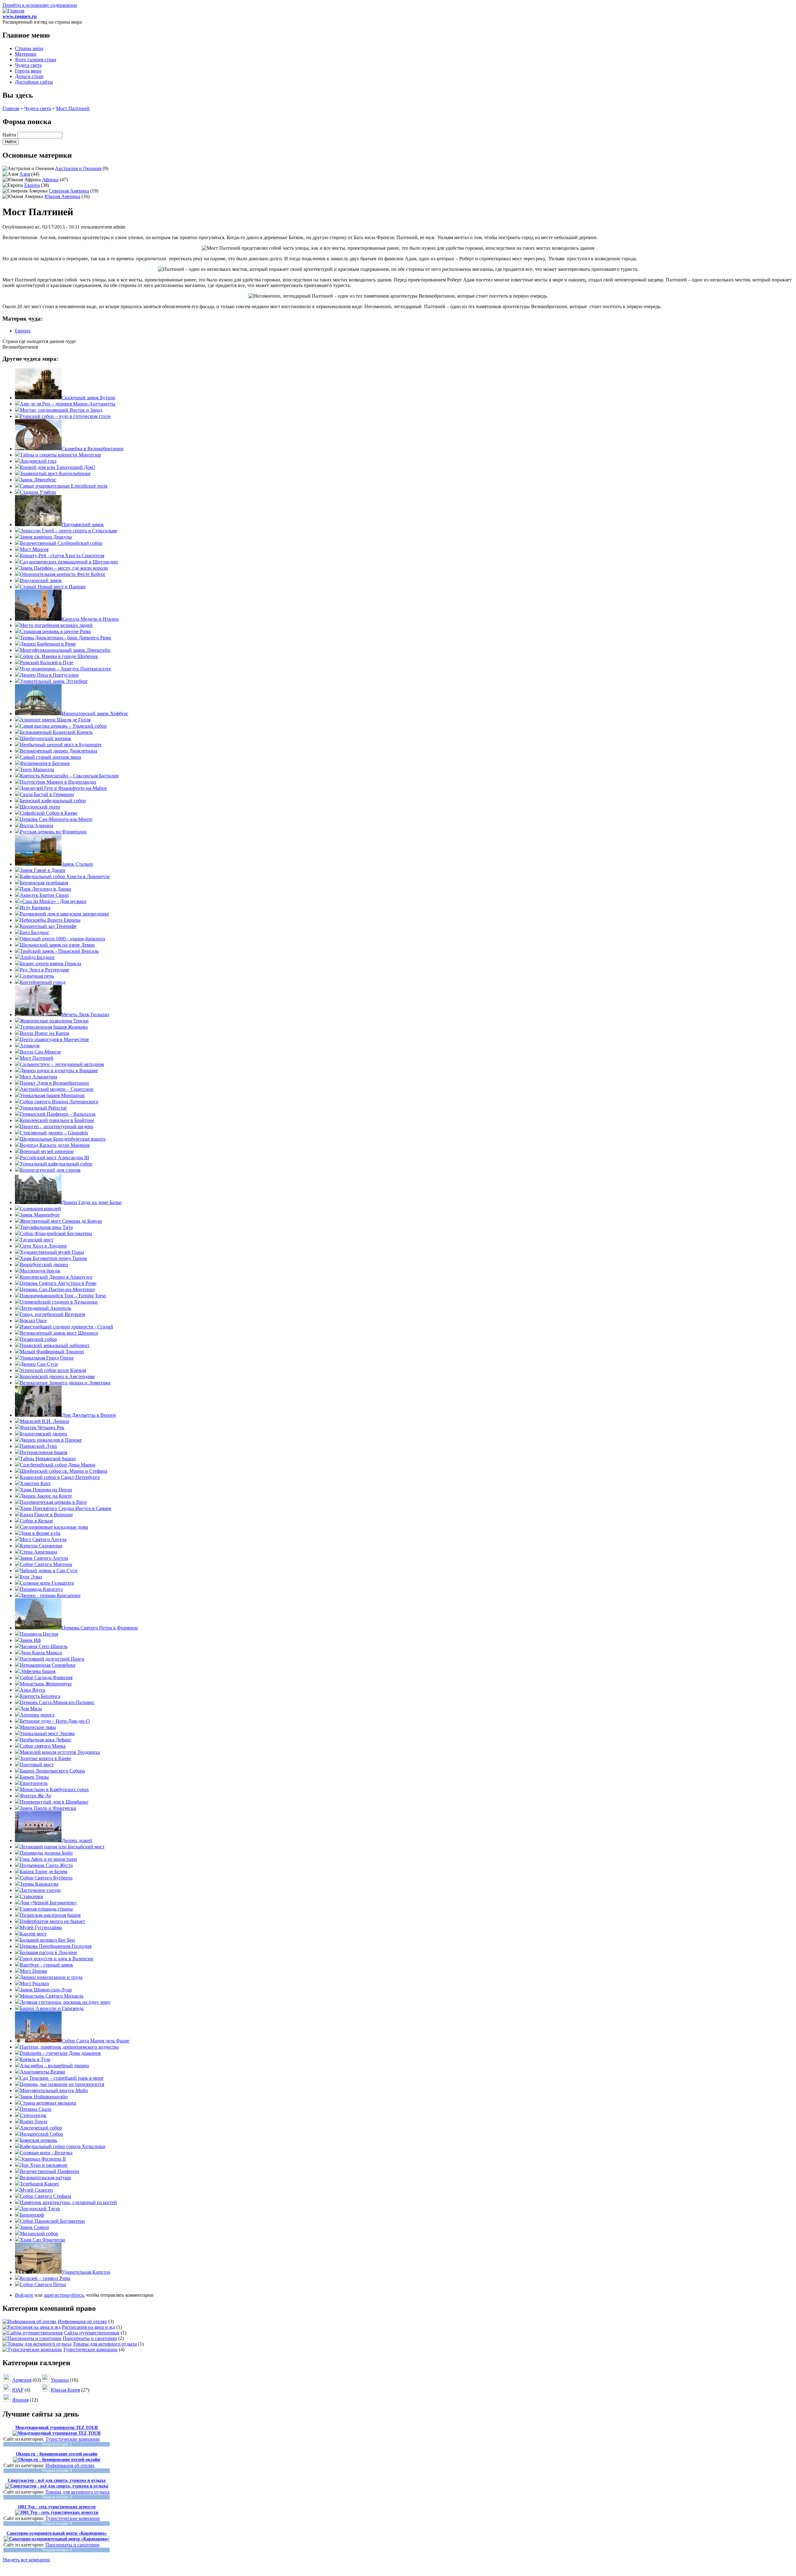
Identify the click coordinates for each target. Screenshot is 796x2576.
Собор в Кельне (37, 1521)
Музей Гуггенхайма (41, 1927)
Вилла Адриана (37, 825)
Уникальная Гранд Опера (47, 1358)
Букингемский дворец (44, 1434)
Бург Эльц (31, 1577)
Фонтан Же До (35, 1796)
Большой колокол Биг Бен (47, 1940)
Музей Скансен (36, 2190)
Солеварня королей (40, 1209)
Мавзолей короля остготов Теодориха (60, 1752)
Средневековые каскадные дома (54, 1527)
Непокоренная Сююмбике (48, 1665)
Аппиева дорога (37, 1715)
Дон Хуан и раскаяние (44, 2165)
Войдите (24, 2295)
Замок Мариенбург (40, 1215)
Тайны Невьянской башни (48, 1459)
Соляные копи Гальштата (47, 1583)
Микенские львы (38, 1727)
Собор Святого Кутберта (46, 1878)
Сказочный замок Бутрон (88, 398)
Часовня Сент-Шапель (44, 1646)
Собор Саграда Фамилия (46, 1677)
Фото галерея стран (36, 60)
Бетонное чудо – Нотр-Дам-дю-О (55, 1721)
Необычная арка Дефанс (46, 1740)
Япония (20, 2400)
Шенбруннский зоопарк (46, 738)
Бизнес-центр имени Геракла (51, 964)
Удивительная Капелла (86, 2272)
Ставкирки (32, 1896)
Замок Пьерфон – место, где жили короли (64, 568)
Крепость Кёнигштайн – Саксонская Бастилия (69, 776)
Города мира (28, 71)
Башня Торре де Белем (44, 1872)
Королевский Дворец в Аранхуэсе (56, 1277)
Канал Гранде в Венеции (46, 1515)
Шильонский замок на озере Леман (57, 945)
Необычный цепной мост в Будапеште (61, 745)
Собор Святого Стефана (46, 2196)
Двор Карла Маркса (41, 1653)
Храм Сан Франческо (43, 2240)
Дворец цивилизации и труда (51, 1977)
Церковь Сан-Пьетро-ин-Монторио (57, 1289)
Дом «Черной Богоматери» (49, 1903)
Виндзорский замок (41, 580)
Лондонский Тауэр (40, 2209)
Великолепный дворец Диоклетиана (59, 751)
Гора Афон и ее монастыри (49, 1859)
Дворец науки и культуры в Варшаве (59, 1070)
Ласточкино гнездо (40, 1890)
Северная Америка (69, 191)
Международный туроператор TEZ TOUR (57, 2428)
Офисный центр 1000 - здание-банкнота (62, 939)
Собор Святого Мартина (46, 1564)
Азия (25, 174)
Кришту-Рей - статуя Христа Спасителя (62, 556)
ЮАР (18, 2390)
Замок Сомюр (35, 2227)
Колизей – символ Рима (45, 2278)
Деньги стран (29, 76)
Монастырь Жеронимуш (46, 1684)
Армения (22, 2380)
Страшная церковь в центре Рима (55, 631)
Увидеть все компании (26, 2560)
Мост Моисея (34, 549)
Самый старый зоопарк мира (51, 757)
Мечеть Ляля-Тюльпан (85, 1015)
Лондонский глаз (38, 461)
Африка (50, 180)
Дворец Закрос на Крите (46, 1496)
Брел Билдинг (35, 932)
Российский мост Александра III (54, 1158)
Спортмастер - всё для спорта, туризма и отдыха (57, 2480)
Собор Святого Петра (43, 2284)
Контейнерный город (43, 982)
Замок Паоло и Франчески (48, 1808)
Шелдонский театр (40, 807)
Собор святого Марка (43, 1746)
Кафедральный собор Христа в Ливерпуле (65, 876)
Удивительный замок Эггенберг (54, 681)
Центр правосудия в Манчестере (54, 1039)
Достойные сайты (34, 82)
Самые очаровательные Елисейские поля (64, 486)
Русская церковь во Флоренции (53, 832)
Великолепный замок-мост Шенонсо (59, 1333)
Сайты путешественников (92, 2333)
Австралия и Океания (78, 168)
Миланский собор (39, 2233)
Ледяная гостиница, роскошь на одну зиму (65, 2002)
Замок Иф (30, 1640)
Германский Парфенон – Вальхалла (58, 1114)
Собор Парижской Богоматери (52, 2221)
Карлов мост (33, 1934)
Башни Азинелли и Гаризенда (52, 2008)
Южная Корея (65, 2390)
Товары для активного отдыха (105, 2344)
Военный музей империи (47, 1151)
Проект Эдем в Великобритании (54, 1083)
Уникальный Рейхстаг (44, 1108)
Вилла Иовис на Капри (45, 1033)
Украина (60, 2380)
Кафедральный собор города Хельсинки (63, 2146)
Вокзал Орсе (33, 1320)
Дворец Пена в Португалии (49, 675)
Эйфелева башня (38, 1671)
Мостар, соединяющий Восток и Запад (61, 410)
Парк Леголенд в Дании (46, 889)
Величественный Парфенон (50, 2171)
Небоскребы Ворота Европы (50, 920)
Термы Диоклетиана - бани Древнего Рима (65, 638)
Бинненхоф (32, 2215)
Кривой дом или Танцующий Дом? (58, 467)
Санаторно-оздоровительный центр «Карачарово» (57, 2533)
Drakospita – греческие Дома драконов (60, 2053)
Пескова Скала (36, 2109)
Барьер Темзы (34, 1777)
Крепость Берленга (40, 1696)
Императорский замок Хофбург (95, 713)
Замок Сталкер (77, 864)
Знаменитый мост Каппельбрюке (55, 473)
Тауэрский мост (37, 1240)
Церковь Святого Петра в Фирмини (100, 1628)
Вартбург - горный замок (46, 1965)
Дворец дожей (77, 1840)
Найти (10, 135)
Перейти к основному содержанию (40, 5)
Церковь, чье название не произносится (62, 2084)
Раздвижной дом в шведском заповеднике (65, 914)
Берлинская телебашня (44, 883)
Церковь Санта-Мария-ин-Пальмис (57, 1702)
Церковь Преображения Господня (56, 1946)
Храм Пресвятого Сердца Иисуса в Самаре (66, 1508)
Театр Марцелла (37, 769)
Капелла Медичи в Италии (90, 619)
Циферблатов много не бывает (53, 1921)
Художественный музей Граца (52, 1252)
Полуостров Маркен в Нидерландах (58, 782)
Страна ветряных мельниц (48, 2103)
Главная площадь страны (46, 1909)
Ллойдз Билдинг (37, 957)
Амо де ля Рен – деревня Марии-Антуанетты (68, 404)
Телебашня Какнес (40, 2184)
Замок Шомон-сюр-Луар (46, 1990)
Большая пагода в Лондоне (49, 1952)
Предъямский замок (83, 524)
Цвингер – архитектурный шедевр (57, 1126)
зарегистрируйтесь (64, 2295)
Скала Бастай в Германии (47, 794)
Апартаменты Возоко (43, 2072)
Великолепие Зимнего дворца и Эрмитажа (65, 1383)
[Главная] (13, 11)
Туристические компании (90, 2349)
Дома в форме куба (40, 1533)
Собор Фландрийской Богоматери (56, 1233)
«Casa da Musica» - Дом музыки (53, 901)
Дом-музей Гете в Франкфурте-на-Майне (63, 788)
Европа (32, 185)
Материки (26, 54)
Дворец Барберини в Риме (48, 644)
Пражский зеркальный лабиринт (55, 1345)
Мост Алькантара (39, 1077)
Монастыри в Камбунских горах (54, 1789)
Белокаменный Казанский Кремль (56, 732)
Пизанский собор (38, 1339)
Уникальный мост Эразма (47, 1733)
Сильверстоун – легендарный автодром (62, 1064)
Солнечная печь (37, 976)
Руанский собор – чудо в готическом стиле (65, 416)
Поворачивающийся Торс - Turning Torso (63, 1296)
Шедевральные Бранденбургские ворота (63, 1139)
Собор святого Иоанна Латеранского (59, 1102)
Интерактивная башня (44, 1452)
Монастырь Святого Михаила (52, 1996)
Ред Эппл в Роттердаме (45, 970)
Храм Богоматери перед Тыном (53, 1258)
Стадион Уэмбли (38, 492)
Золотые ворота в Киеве (46, 1758)
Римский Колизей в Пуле (47, 663)
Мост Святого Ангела (43, 1539)
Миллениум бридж (40, 1271)
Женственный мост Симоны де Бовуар (61, 1221)
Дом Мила (31, 1709)
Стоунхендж (33, 2115)
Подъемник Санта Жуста (46, 1865)
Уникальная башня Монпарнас (53, 1095)
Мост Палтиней (73, 108)
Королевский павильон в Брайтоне (57, 1120)
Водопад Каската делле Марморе (55, 1145)
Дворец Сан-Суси (39, 1364)
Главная (11, 108)
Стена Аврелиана (39, 1552)
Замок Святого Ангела (44, 1558)
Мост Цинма (33, 1971)
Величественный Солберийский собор (61, 543)
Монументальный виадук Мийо (54, 2090)
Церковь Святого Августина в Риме (58, 1283)
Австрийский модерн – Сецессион (57, 1089)
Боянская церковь (39, 2140)
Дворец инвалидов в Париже (51, 1440)
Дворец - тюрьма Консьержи (50, 1595)
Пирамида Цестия (39, 1634)
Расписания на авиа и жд (88, 2327)
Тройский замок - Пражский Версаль (59, 951)
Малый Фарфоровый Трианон (52, 1352)
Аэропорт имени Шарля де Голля (55, 720)
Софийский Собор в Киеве (49, 813)
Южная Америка (62, 196)
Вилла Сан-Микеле (40, 1052)
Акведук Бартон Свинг (45, 895)
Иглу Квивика (35, 908)
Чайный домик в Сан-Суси (49, 1571)
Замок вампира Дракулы (46, 537)
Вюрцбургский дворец (44, 1265)
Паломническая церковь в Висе (53, 1502)
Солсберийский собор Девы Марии (58, 1465)
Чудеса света (28, 65)
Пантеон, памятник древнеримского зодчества (69, 2047)
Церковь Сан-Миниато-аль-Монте (56, 819)
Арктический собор (41, 2128)
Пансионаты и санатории (90, 2338)
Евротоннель (34, 1783)
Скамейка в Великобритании (93, 449)
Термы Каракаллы (39, 1884)
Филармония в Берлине (45, 763)
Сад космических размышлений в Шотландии (69, 562)
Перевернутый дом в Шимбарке (54, 1802)
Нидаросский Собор (42, 2134)
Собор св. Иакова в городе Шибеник (59, 656)
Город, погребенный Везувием (53, 1314)
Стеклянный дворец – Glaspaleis (54, 1133)
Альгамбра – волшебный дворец (54, 2066)
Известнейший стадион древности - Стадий (67, 1327)
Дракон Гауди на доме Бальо (92, 1202)
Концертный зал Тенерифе (48, 926)
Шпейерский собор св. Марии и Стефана (64, 1471)
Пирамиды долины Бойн (46, 1853)
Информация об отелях (82, 2321)
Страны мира (29, 48)
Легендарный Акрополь (46, 1308)
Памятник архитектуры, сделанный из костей (68, 2202)
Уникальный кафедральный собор (56, 1164)
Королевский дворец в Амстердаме (57, 1376)
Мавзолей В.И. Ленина (44, 1421)
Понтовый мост (37, 1765)
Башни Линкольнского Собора (52, 1771)
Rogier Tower (34, 2122)
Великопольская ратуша (45, 2178)
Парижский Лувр (38, 1446)
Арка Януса (32, 1690)
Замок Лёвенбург (38, 480)
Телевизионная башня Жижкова (54, 1027)
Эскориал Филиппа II (43, 2159)
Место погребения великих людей (56, 625)
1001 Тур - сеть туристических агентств (57, 2507)
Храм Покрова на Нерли (46, 1490)
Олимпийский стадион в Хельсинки (59, 1302)
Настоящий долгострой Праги (52, 1659)
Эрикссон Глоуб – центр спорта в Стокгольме (69, 531)
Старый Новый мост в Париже (53, 587)
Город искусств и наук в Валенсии (57, 1959)
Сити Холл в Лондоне (43, 1246)
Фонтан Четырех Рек (42, 1427)
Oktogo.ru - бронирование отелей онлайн (57, 2454)
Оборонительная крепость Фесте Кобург (63, 574)
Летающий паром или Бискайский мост (62, 1847)
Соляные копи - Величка (46, 2153)
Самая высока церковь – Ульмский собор (63, 726)
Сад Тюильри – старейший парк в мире (62, 2078)
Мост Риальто (35, 1983)
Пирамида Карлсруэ (41, 1589)
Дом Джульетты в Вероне (89, 1415)
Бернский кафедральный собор (53, 801)
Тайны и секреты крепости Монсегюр (60, 455)
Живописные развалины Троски (54, 1021)
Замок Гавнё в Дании (43, 870)
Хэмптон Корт (35, 1483)
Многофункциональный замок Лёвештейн (65, 650)
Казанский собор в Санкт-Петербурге (60, 1477)
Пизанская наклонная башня (50, 1915)
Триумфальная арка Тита (46, 1227)
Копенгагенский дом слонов (50, 1170)
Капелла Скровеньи (41, 1546)
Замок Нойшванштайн (44, 2097)
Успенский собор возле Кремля (53, 1370)
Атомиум (30, 1046)
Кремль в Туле (35, 2059)
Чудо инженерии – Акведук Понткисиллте (65, 669)
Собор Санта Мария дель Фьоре (95, 2041)
